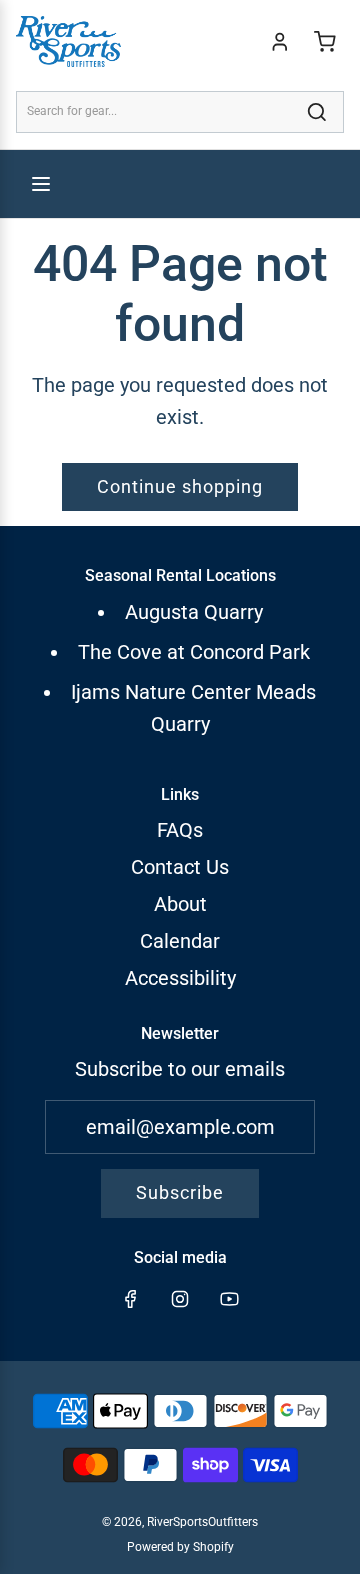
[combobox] (180, 111)
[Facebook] (131, 1299)
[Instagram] (180, 1299)
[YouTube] (229, 1299)
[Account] (280, 42)
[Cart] (325, 42)
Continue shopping (180, 486)
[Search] (317, 112)
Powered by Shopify (180, 1547)
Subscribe (180, 1192)
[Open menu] (41, 184)
